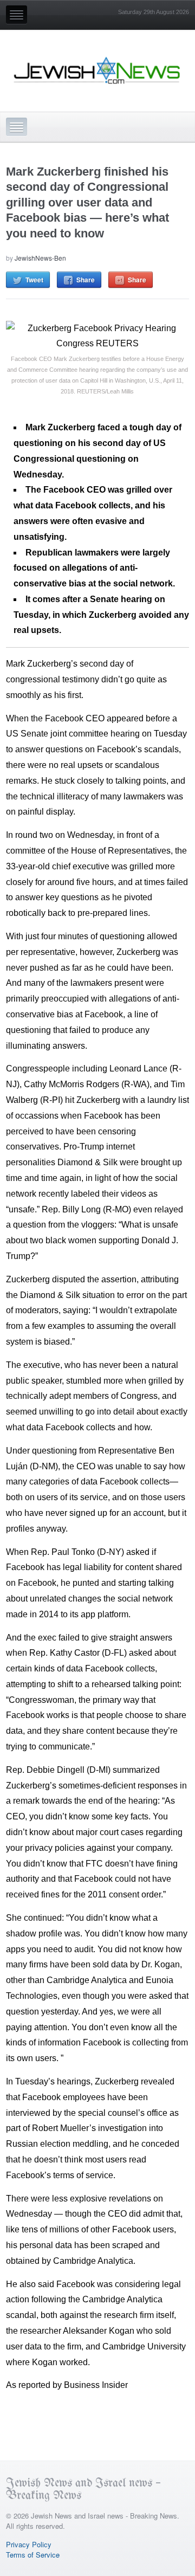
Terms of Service (33, 2555)
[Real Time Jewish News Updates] (97, 70)
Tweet (34, 280)
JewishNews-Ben (40, 258)
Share (86, 280)
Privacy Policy (29, 2544)
